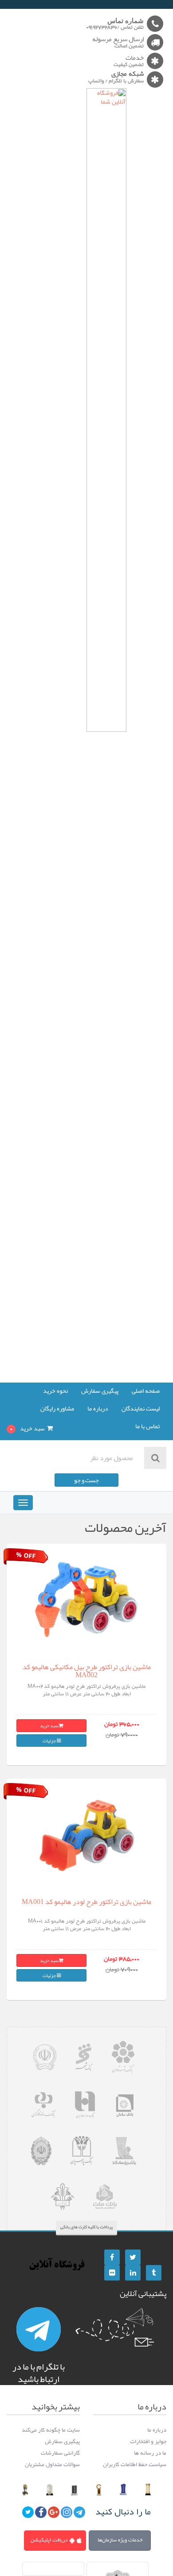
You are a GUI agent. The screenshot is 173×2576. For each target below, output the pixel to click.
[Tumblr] (154, 2273)
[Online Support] (39, 2329)
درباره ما (98, 1409)
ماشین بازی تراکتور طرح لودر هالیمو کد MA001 (86, 1902)
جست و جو (86, 1480)
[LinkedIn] (133, 2273)
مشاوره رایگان (57, 1409)
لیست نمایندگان (141, 1409)
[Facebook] (112, 2257)
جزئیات (50, 1741)
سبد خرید (49, 1725)
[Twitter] (133, 2257)
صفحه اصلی (146, 1391)
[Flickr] (112, 2273)
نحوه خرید (55, 1391)
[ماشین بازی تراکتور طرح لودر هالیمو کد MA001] (87, 1834)
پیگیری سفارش (100, 1391)
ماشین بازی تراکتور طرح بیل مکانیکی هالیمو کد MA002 (87, 1671)
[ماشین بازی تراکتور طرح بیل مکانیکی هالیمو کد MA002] (87, 1599)
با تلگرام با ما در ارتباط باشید (39, 2373)
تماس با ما (147, 1427)
